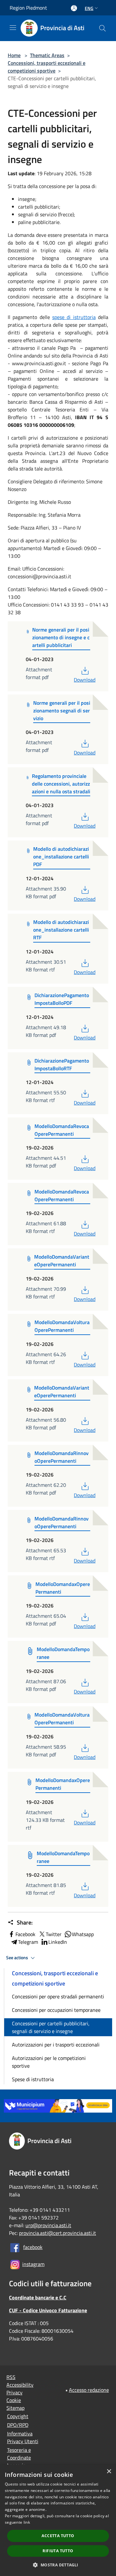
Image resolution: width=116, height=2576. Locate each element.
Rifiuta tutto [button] (58, 2551)
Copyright (18, 2416)
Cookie (14, 2400)
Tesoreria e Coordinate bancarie (19, 2458)
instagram (33, 2264)
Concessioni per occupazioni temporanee (56, 2010)
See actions (18, 1958)
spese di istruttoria (74, 317)
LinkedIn (58, 1942)
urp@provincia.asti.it (48, 2225)
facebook (33, 2247)
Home (14, 55)
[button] (58, 2565)
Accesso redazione (89, 2390)
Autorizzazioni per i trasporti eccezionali (56, 2045)
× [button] (109, 2472)
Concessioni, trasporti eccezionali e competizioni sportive (47, 67)
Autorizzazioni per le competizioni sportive (49, 2062)
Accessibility (20, 2385)
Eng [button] (89, 8)
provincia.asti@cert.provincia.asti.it (58, 2233)
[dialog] (58, 2520)
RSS (11, 2377)
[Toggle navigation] (13, 28)
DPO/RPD (18, 2425)
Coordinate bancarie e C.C (38, 2297)
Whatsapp (83, 1934)
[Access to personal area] (74, 8)
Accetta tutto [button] (58, 2536)
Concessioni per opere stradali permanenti (58, 1996)
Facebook (25, 1934)
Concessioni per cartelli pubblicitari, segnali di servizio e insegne (51, 2027)
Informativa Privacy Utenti (23, 2437)
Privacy (15, 2392)
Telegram (28, 1942)
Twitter (54, 1934)
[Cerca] (102, 28)
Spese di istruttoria (33, 2079)
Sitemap (15, 2408)
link (27, 2522)
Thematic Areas (47, 55)
